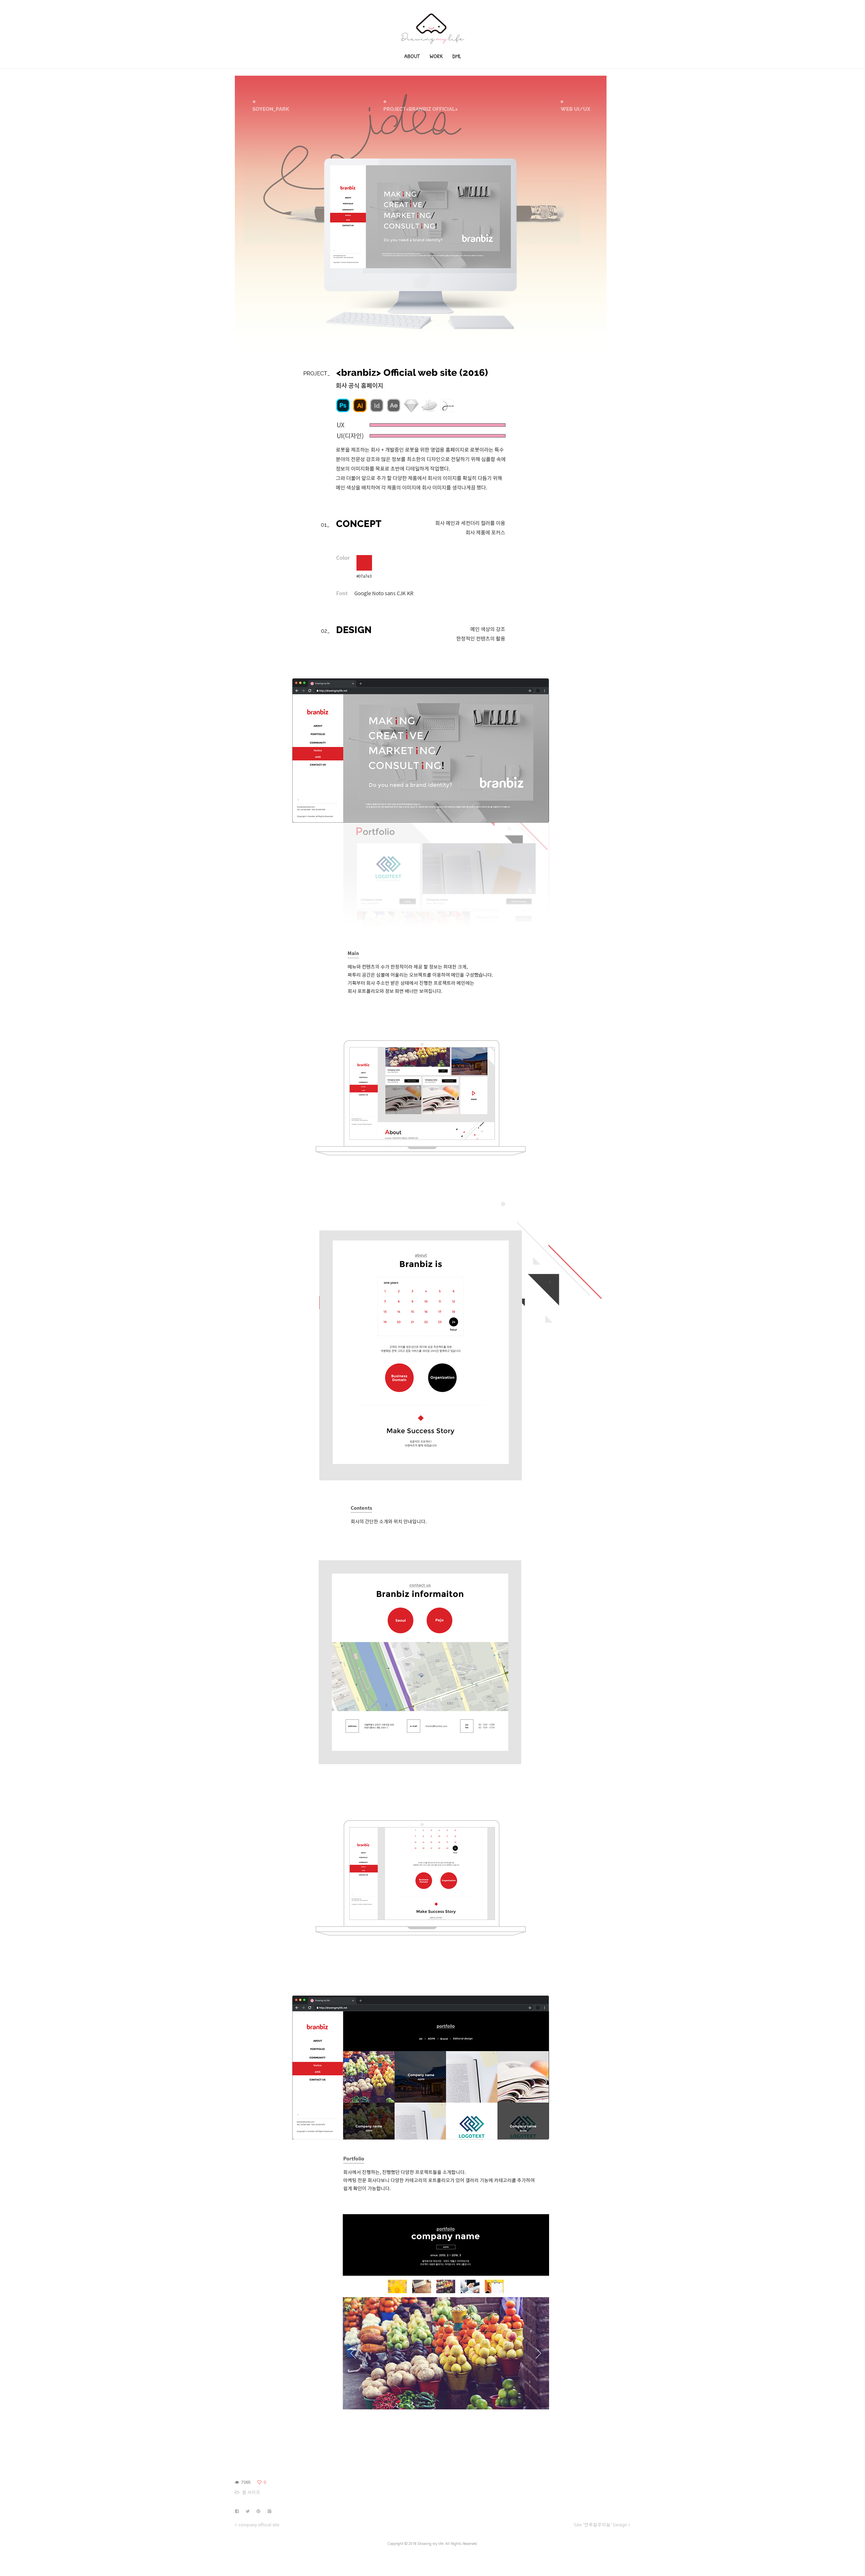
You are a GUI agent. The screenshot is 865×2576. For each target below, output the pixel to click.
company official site (259, 2525)
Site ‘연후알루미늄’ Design (600, 2525)
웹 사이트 (251, 2493)
